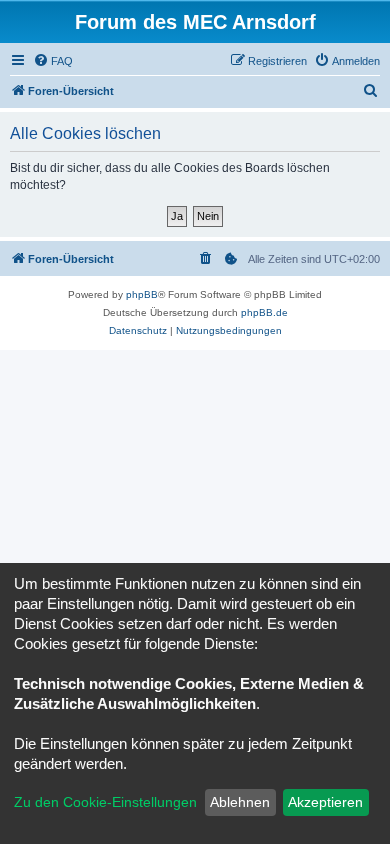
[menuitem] (53, 61)
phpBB (142, 294)
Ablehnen (240, 802)
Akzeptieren (325, 802)
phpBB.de (264, 312)
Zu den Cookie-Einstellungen (105, 802)
